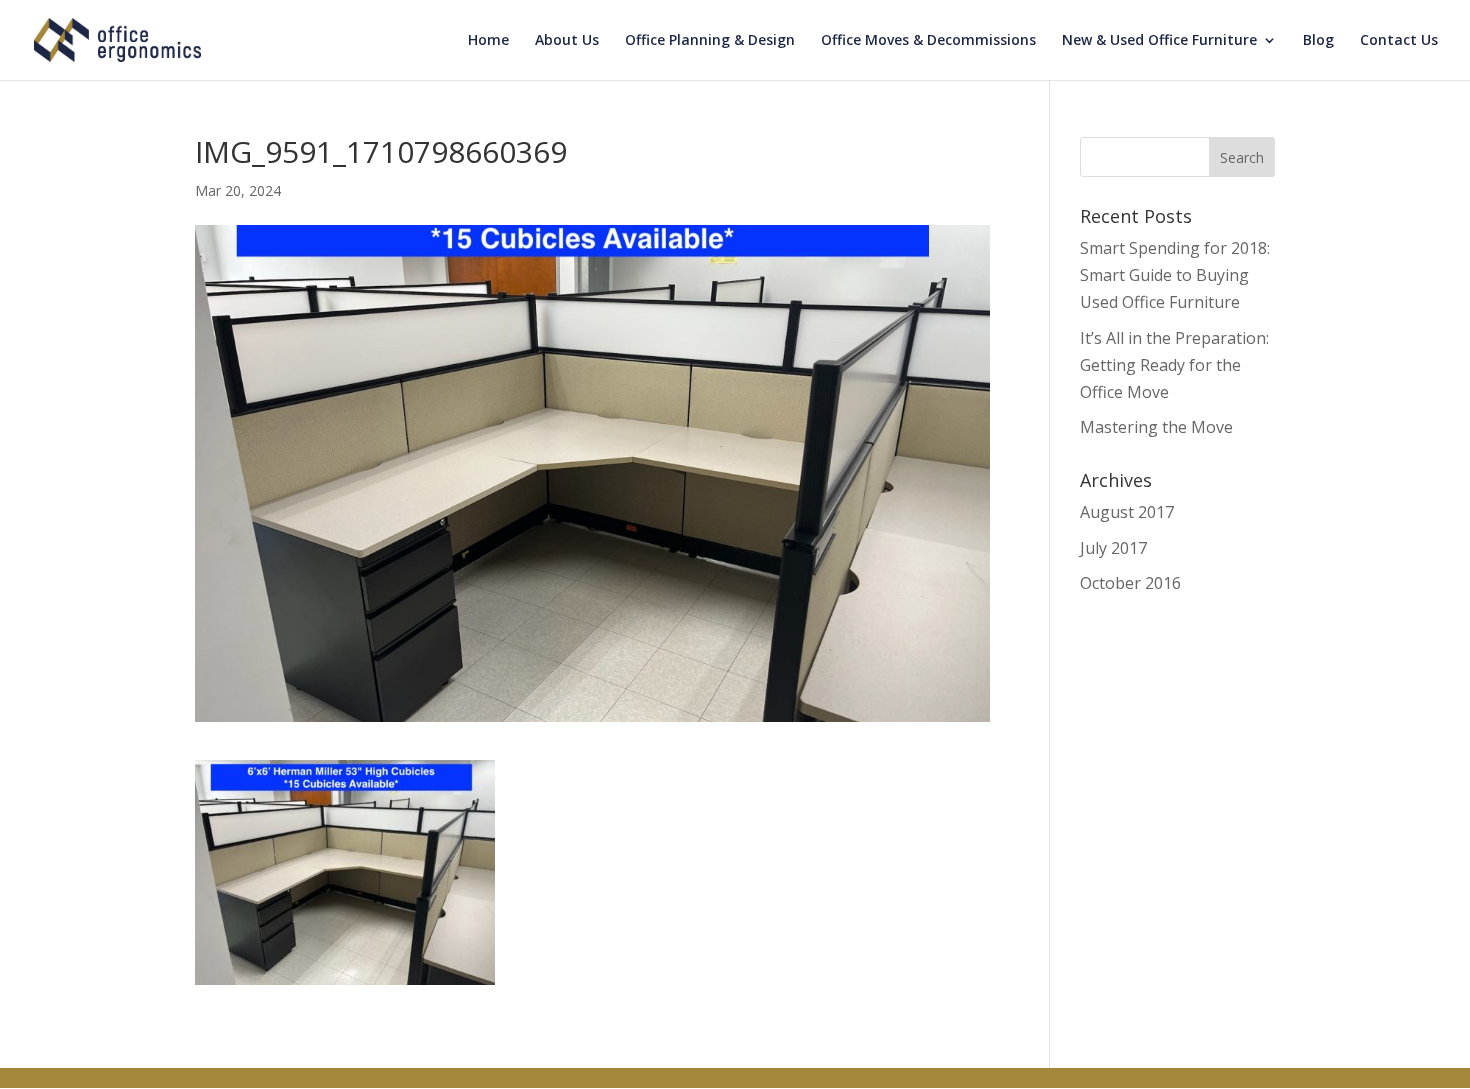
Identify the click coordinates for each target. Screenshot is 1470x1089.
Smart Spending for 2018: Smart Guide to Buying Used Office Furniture (1175, 275)
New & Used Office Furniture (1159, 41)
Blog (1318, 41)
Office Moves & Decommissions (928, 41)
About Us (567, 41)
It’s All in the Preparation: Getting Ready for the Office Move (1174, 365)
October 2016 (1130, 583)
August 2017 (1127, 512)
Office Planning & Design (710, 41)
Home (488, 41)
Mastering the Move (1156, 427)
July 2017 (1113, 548)
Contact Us (1399, 41)
